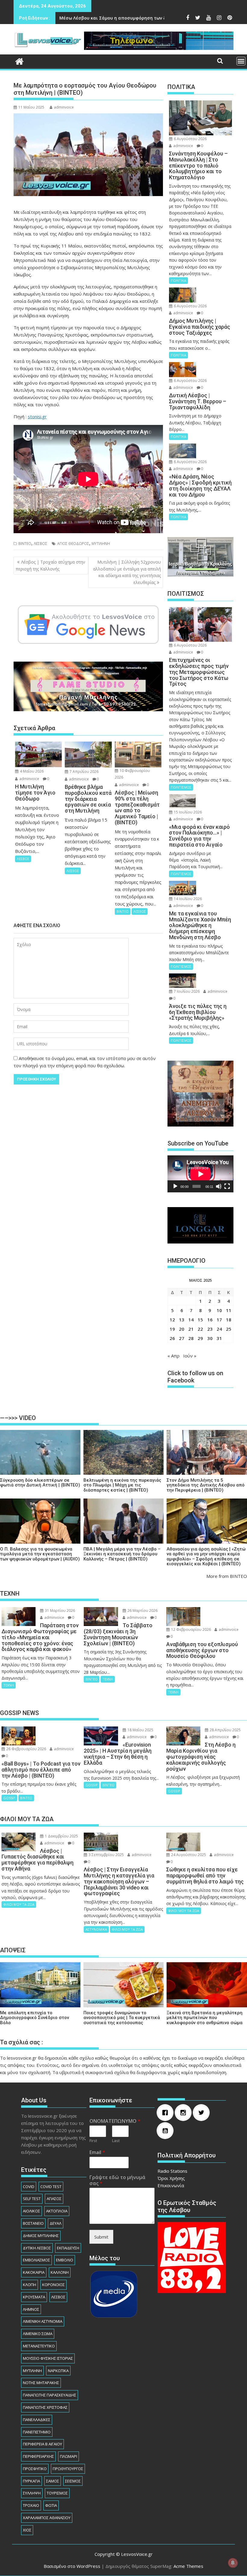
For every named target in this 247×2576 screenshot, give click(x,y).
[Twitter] (203, 2113)
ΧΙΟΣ (27, 2530)
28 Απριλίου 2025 (225, 1730)
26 (172, 1338)
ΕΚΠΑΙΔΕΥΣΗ (68, 2248)
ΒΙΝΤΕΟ (25, 544)
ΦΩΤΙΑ (51, 2505)
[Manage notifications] (233, 2563)
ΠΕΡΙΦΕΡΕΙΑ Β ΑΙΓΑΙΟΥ (42, 2444)
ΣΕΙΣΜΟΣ (73, 2481)
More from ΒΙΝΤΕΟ (227, 1576)
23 (210, 1329)
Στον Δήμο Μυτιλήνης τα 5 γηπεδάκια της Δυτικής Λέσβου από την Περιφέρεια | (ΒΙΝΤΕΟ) (206, 1485)
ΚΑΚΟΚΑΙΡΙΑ (34, 2272)
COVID (29, 2187)
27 (182, 1338)
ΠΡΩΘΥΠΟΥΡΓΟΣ (68, 2469)
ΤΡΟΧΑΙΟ (31, 2505)
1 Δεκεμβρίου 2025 (61, 1836)
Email (97, 2152)
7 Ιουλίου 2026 (186, 991)
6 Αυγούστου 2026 (190, 139)
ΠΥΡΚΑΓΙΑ (31, 2481)
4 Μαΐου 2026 (31, 771)
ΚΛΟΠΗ (30, 2285)
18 (229, 1320)
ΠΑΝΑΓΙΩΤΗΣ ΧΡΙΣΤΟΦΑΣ (45, 2407)
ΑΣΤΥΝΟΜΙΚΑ (96, 1929)
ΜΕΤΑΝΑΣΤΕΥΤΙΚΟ (39, 2346)
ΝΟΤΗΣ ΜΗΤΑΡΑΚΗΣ (41, 2383)
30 (210, 1338)
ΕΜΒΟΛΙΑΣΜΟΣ (36, 2260)
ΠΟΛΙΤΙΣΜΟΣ (181, 787)
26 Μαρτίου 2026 (142, 1611)
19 (172, 1329)
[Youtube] (167, 2131)
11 (229, 1310)
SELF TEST (32, 2199)
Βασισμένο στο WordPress (72, 2566)
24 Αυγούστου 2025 (188, 1855)
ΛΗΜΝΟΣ (31, 2309)
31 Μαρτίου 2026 (59, 1611)
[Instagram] (185, 2113)
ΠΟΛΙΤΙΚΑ (178, 280)
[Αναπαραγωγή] (175, 1186)
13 (182, 1320)
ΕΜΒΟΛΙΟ (65, 2260)
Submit (101, 2237)
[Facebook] (167, 2113)
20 (182, 1329)
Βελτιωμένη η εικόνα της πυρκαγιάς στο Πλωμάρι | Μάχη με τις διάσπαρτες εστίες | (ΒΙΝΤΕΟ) (122, 1485)
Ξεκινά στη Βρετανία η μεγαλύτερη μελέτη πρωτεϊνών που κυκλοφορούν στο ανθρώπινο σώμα (205, 2018)
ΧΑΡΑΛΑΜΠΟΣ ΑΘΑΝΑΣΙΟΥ (47, 2518)
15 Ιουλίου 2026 (187, 812)
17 (219, 1320)
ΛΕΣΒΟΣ (41, 544)
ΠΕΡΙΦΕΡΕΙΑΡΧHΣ (38, 2456)
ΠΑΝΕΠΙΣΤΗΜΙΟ (37, 2432)
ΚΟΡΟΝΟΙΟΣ (53, 2285)
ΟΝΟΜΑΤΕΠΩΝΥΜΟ (115, 2121)
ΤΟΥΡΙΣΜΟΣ (57, 2493)
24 (219, 1329)
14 (191, 1320)
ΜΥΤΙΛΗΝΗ (101, 544)
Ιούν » (190, 1356)
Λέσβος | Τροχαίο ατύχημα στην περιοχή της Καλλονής (50, 565)
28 (191, 1338)
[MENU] (241, 61)
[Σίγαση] (219, 1186)
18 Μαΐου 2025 (140, 1730)
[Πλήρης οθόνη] (227, 1186)
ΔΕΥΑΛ (56, 2223)
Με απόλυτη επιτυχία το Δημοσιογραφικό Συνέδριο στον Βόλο (34, 2018)
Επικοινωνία (171, 2185)
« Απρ (174, 1356)
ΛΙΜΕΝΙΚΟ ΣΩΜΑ (38, 2334)
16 (210, 1320)
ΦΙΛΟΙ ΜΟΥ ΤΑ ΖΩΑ (19, 1904)
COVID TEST (51, 2187)
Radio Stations (172, 2171)
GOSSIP (9, 1798)
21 (191, 1329)
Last (116, 2141)
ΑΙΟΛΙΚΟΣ (31, 2211)
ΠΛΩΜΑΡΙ (69, 2456)
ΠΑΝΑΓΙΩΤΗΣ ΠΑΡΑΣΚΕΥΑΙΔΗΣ (50, 2395)
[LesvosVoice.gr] (19, 61)
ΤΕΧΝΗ (9, 1685)
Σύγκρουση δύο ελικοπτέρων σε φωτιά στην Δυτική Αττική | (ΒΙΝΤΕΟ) (40, 1483)
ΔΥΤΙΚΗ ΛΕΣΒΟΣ (37, 2248)
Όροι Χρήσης (171, 2178)
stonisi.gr (37, 417)
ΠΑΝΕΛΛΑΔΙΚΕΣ (37, 2420)
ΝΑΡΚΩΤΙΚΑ (58, 2371)
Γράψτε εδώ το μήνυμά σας (117, 2181)
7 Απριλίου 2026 (84, 772)
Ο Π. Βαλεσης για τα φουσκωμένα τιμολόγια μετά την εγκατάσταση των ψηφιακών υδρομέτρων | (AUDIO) (40, 1554)
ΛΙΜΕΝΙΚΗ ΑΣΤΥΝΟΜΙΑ (43, 2321)
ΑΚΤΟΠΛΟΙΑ (57, 2211)
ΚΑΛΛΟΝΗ (60, 2272)
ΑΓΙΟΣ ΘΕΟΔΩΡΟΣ (73, 544)
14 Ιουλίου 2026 (187, 899)
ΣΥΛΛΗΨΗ (32, 2493)
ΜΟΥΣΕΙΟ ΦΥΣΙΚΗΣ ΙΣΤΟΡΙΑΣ (48, 2358)
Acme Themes (188, 2566)
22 (200, 1329)
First (93, 2141)
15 (200, 1320)
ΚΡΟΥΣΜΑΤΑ (34, 2297)
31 (219, 1338)
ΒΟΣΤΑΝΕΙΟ (33, 2223)
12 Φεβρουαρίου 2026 (191, 1629)
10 (219, 1310)
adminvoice (64, 107)
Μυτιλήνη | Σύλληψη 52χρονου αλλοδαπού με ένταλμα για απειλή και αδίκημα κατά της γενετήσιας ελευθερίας (127, 572)
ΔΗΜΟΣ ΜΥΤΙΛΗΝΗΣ (41, 2236)
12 (172, 1320)
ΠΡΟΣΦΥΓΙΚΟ (35, 2469)
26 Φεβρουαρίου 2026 (26, 1749)
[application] (200, 1174)
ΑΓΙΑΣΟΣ (54, 2199)
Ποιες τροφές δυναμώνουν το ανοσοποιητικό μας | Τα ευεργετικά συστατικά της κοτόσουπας (122, 2018)
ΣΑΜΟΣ (53, 2481)
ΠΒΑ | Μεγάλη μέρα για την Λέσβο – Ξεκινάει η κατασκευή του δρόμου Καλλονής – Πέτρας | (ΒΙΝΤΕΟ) (122, 1554)
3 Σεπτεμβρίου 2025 (106, 1855)
